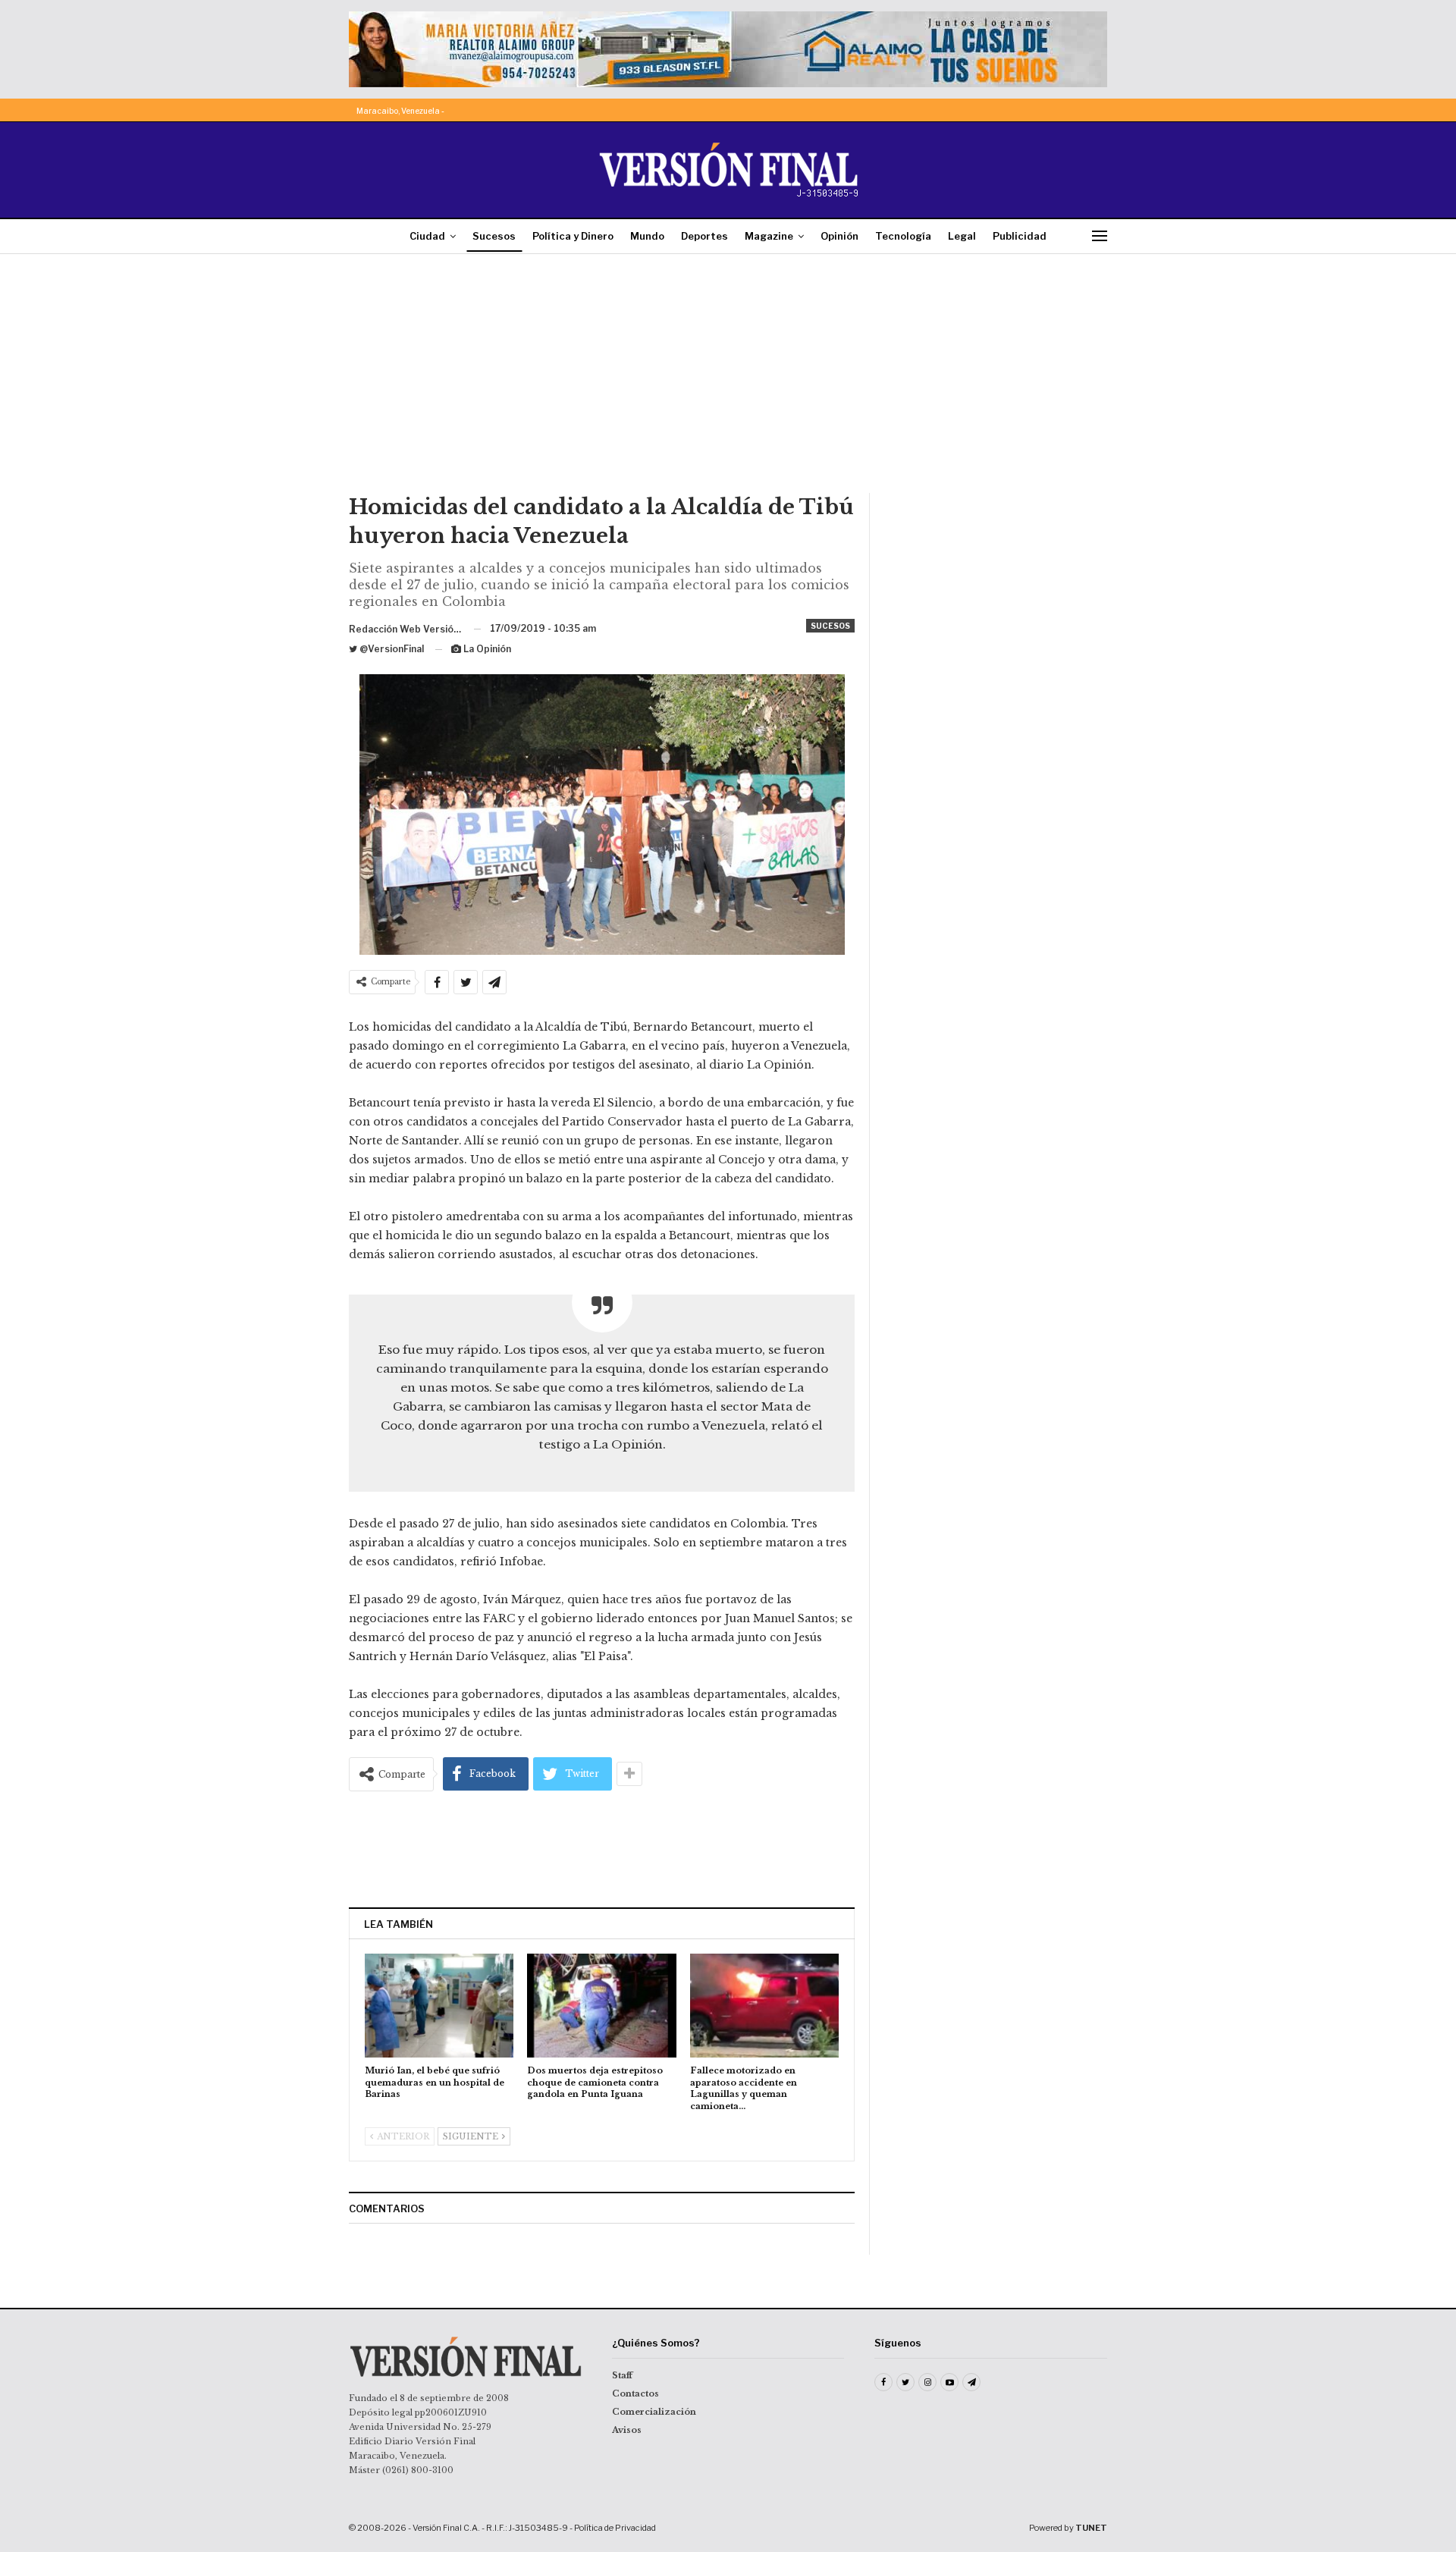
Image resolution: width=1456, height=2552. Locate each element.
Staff (622, 2375)
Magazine (769, 236)
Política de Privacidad (615, 2528)
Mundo (647, 236)
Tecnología (903, 236)
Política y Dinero (573, 236)
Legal (962, 236)
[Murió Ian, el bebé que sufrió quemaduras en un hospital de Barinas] (439, 2006)
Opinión (839, 236)
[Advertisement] (728, 379)
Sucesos (494, 236)
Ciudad (427, 236)
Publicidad (1020, 236)
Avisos (627, 2430)
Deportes (704, 236)
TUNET (1091, 2528)
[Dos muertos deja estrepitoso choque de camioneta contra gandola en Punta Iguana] (601, 2006)
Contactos (635, 2393)
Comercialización (654, 2412)
